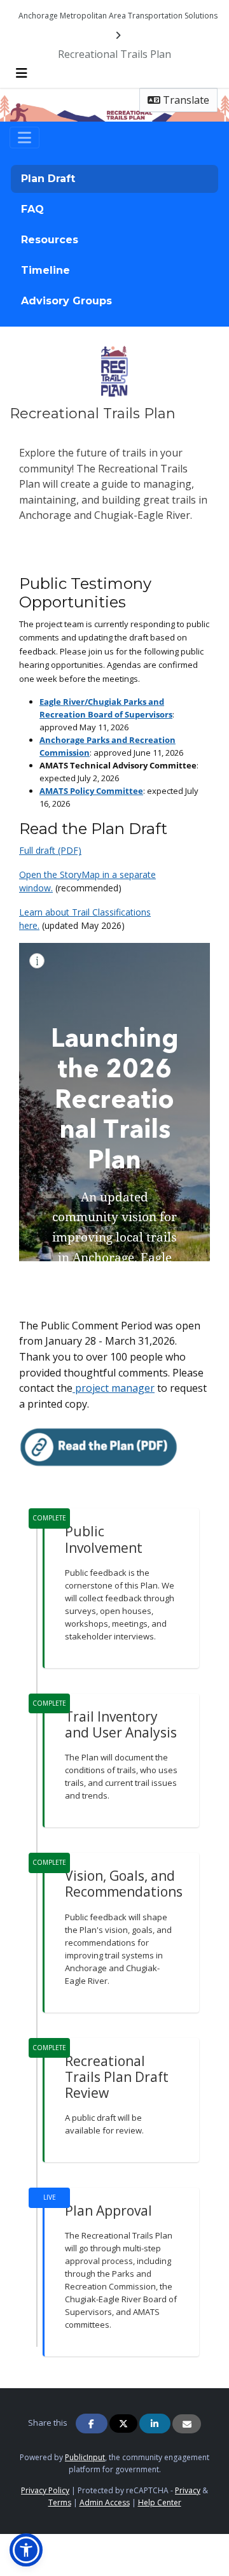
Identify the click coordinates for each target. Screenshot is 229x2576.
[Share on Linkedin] (155, 2424)
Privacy (188, 2490)
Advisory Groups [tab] (66, 301)
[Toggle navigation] (24, 138)
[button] (26, 2550)
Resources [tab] (50, 240)
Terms (60, 2502)
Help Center (160, 2502)
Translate (185, 100)
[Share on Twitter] (123, 2424)
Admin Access (105, 2502)
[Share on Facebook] (92, 2424)
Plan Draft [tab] (48, 179)
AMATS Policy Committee (91, 791)
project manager (114, 1388)
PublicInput (85, 2457)
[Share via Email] (187, 2424)
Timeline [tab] (45, 270)
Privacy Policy (45, 2490)
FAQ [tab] (32, 209)
